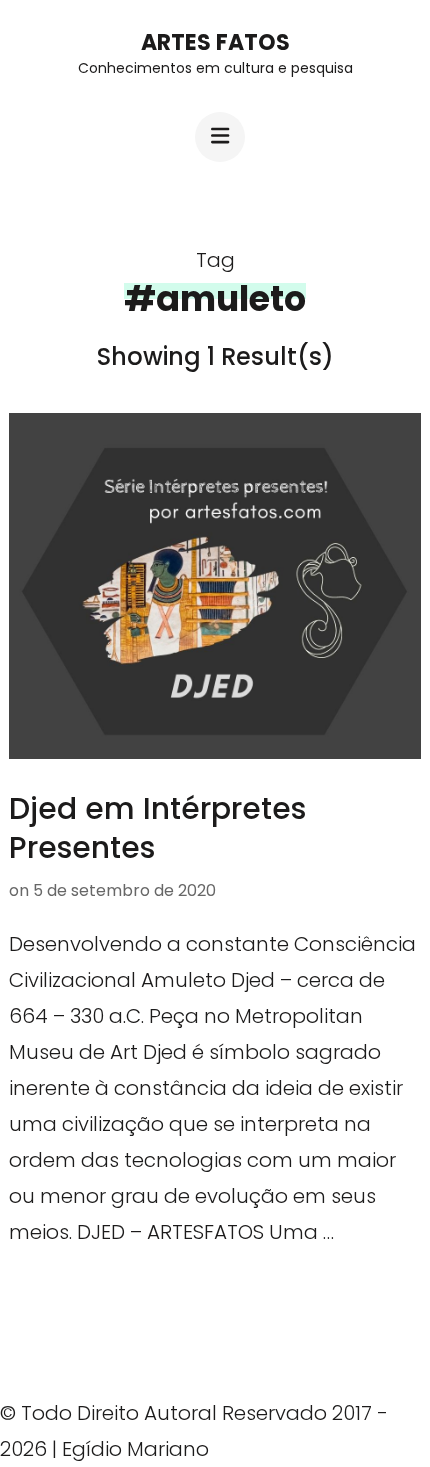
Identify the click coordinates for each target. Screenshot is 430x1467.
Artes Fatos (215, 42)
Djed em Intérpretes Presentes (157, 828)
